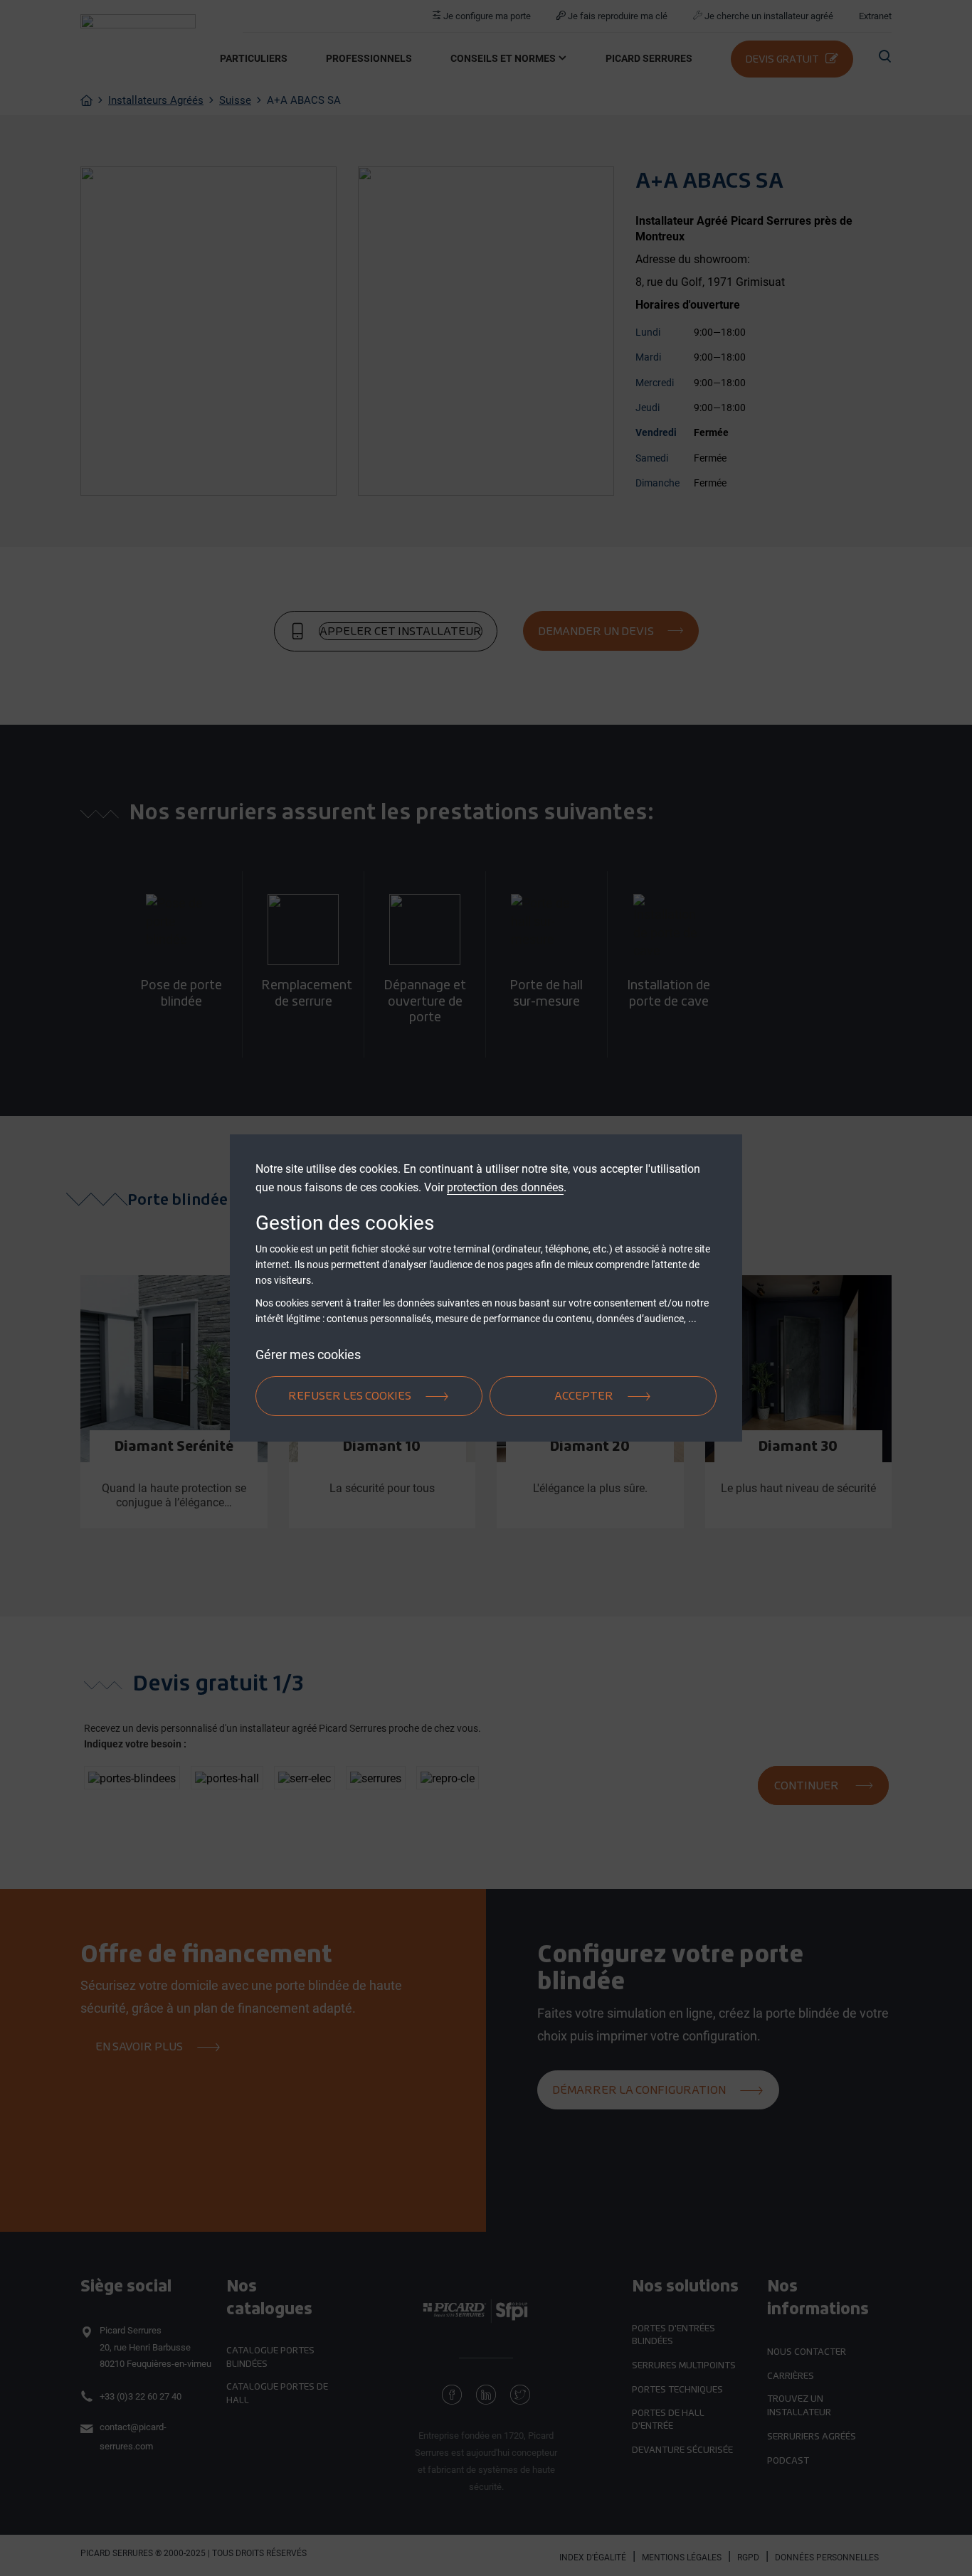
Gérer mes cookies (308, 1354)
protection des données (505, 1187)
